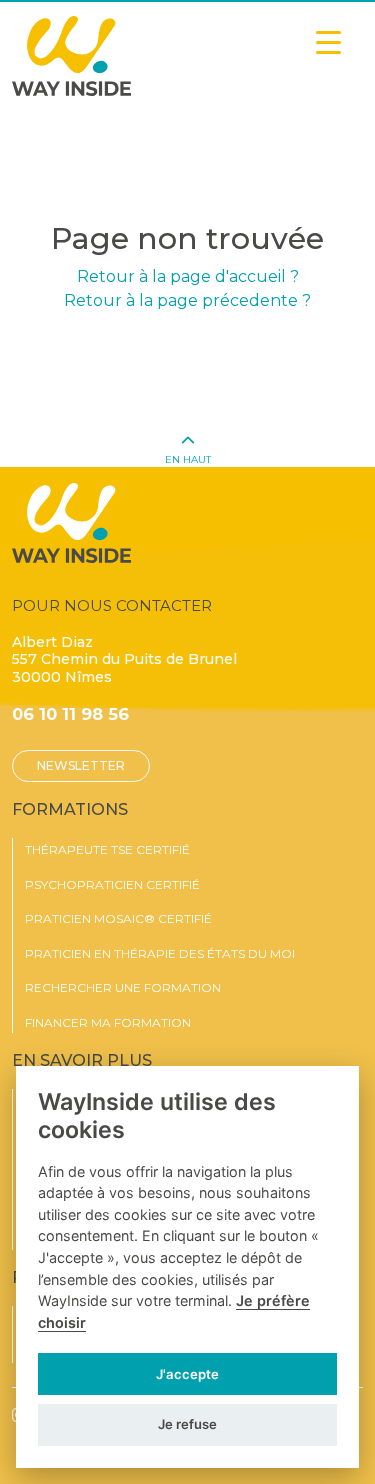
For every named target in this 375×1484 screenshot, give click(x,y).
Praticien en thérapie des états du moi (160, 954)
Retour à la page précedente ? (187, 300)
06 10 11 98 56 (70, 714)
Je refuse (187, 1424)
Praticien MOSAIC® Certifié (118, 919)
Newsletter (81, 765)
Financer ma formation (108, 1023)
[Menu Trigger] (328, 42)
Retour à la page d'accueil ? (188, 276)
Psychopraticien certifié (112, 885)
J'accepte (187, 1374)
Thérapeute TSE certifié (107, 850)
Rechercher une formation (123, 988)
